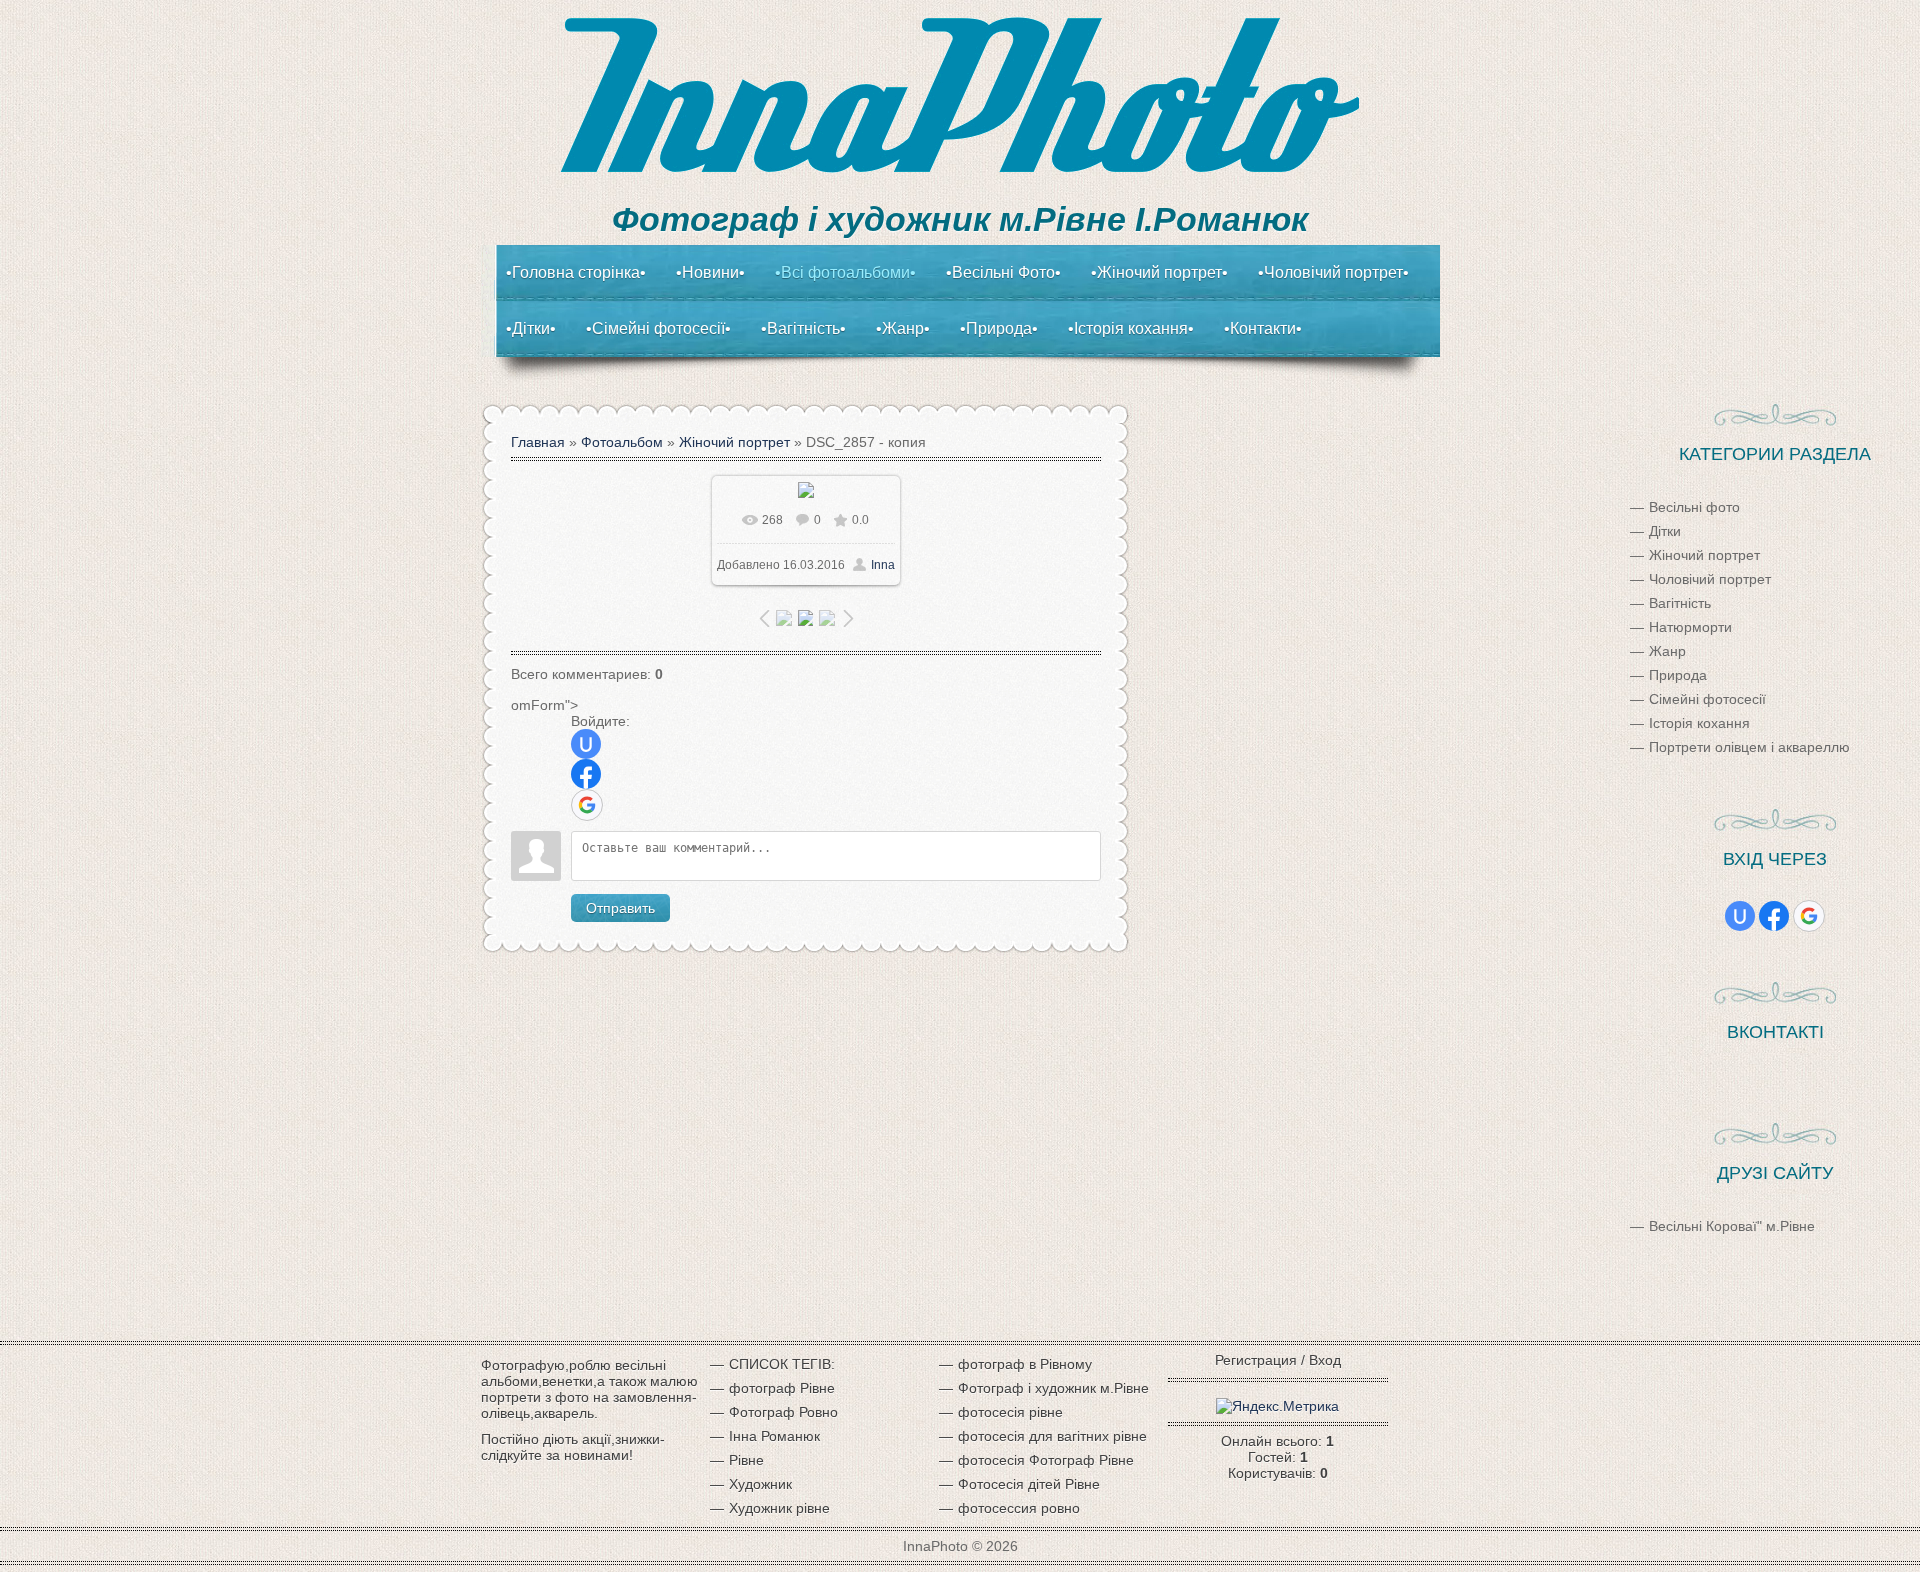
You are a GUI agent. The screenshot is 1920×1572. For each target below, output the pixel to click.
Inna (883, 565)
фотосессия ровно (1019, 1508)
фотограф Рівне (782, 1388)
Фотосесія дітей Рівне (1029, 1484)
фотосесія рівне (1010, 1412)
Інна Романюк (774, 1436)
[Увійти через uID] (586, 744)
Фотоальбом (622, 442)
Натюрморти (1690, 627)
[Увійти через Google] (587, 805)
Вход (1325, 1360)
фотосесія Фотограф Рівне (1046, 1460)
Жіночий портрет (734, 442)
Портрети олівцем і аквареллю (1749, 747)
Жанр (1667, 651)
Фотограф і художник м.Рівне (1053, 1388)
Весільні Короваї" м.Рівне (1732, 1226)
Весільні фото (1694, 507)
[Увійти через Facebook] (586, 774)
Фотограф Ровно (783, 1412)
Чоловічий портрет (1710, 579)
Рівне (746, 1460)
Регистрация (1256, 1360)
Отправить (620, 908)
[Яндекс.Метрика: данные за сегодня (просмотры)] (1277, 1406)
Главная (538, 442)
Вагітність (1680, 603)
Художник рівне (779, 1508)
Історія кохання (1699, 723)
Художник (760, 1484)
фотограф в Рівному (1025, 1364)
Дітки (1665, 531)
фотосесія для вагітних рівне (1052, 1436)
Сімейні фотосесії (1707, 699)
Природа (1678, 675)
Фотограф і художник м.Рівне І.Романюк (960, 219)
